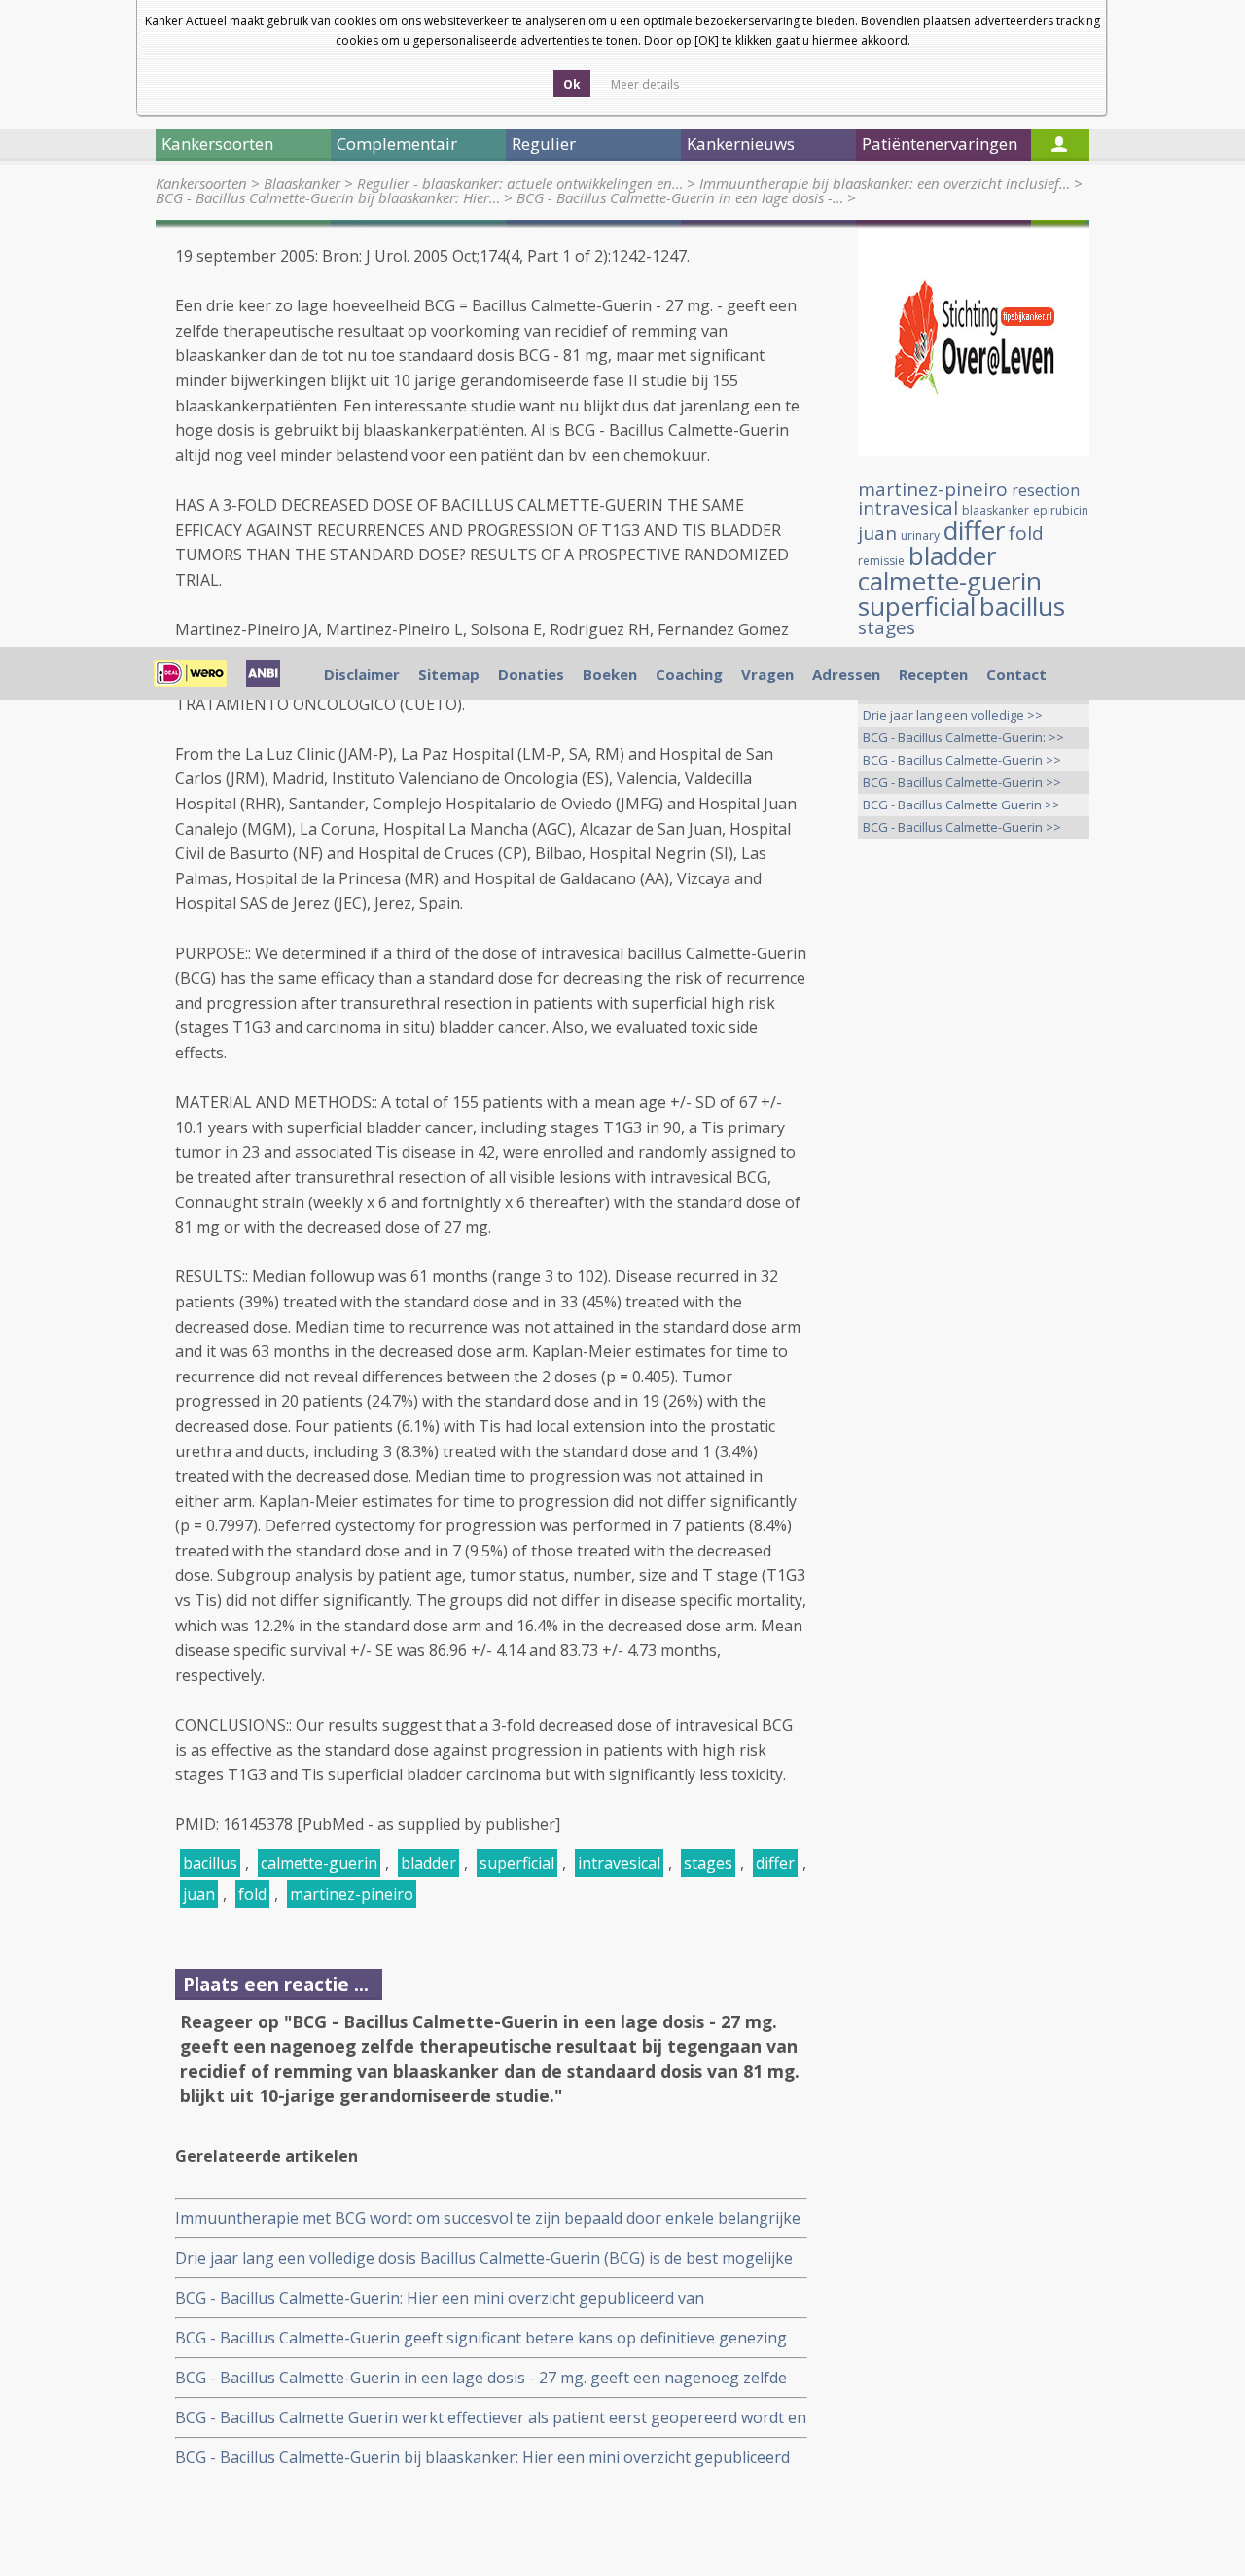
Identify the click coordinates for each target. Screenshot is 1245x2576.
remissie (881, 561)
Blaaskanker (302, 183)
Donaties (531, 674)
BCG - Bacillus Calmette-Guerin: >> (963, 737)
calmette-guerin (319, 1863)
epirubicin (1061, 510)
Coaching (689, 674)
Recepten (933, 674)
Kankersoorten (201, 183)
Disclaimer (362, 674)
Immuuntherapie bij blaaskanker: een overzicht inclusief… (885, 183)
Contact (1016, 674)
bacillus (210, 1863)
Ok (572, 84)
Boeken (610, 674)
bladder (428, 1863)
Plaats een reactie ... (276, 1984)
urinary (920, 536)
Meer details (645, 84)
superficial (517, 1863)
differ (775, 1863)
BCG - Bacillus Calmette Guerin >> (961, 805)
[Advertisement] (974, 1160)
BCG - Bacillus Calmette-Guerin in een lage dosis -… (680, 197)
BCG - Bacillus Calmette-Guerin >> (962, 760)
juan (199, 1894)
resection (1046, 490)
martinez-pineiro (352, 1894)
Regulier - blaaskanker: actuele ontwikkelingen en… (520, 183)
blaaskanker (996, 510)
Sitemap (449, 674)
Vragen (767, 674)
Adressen (846, 674)
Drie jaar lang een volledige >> (953, 715)
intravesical (619, 1863)
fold (252, 1894)
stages (708, 1863)
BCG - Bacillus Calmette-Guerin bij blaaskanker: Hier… (328, 197)
